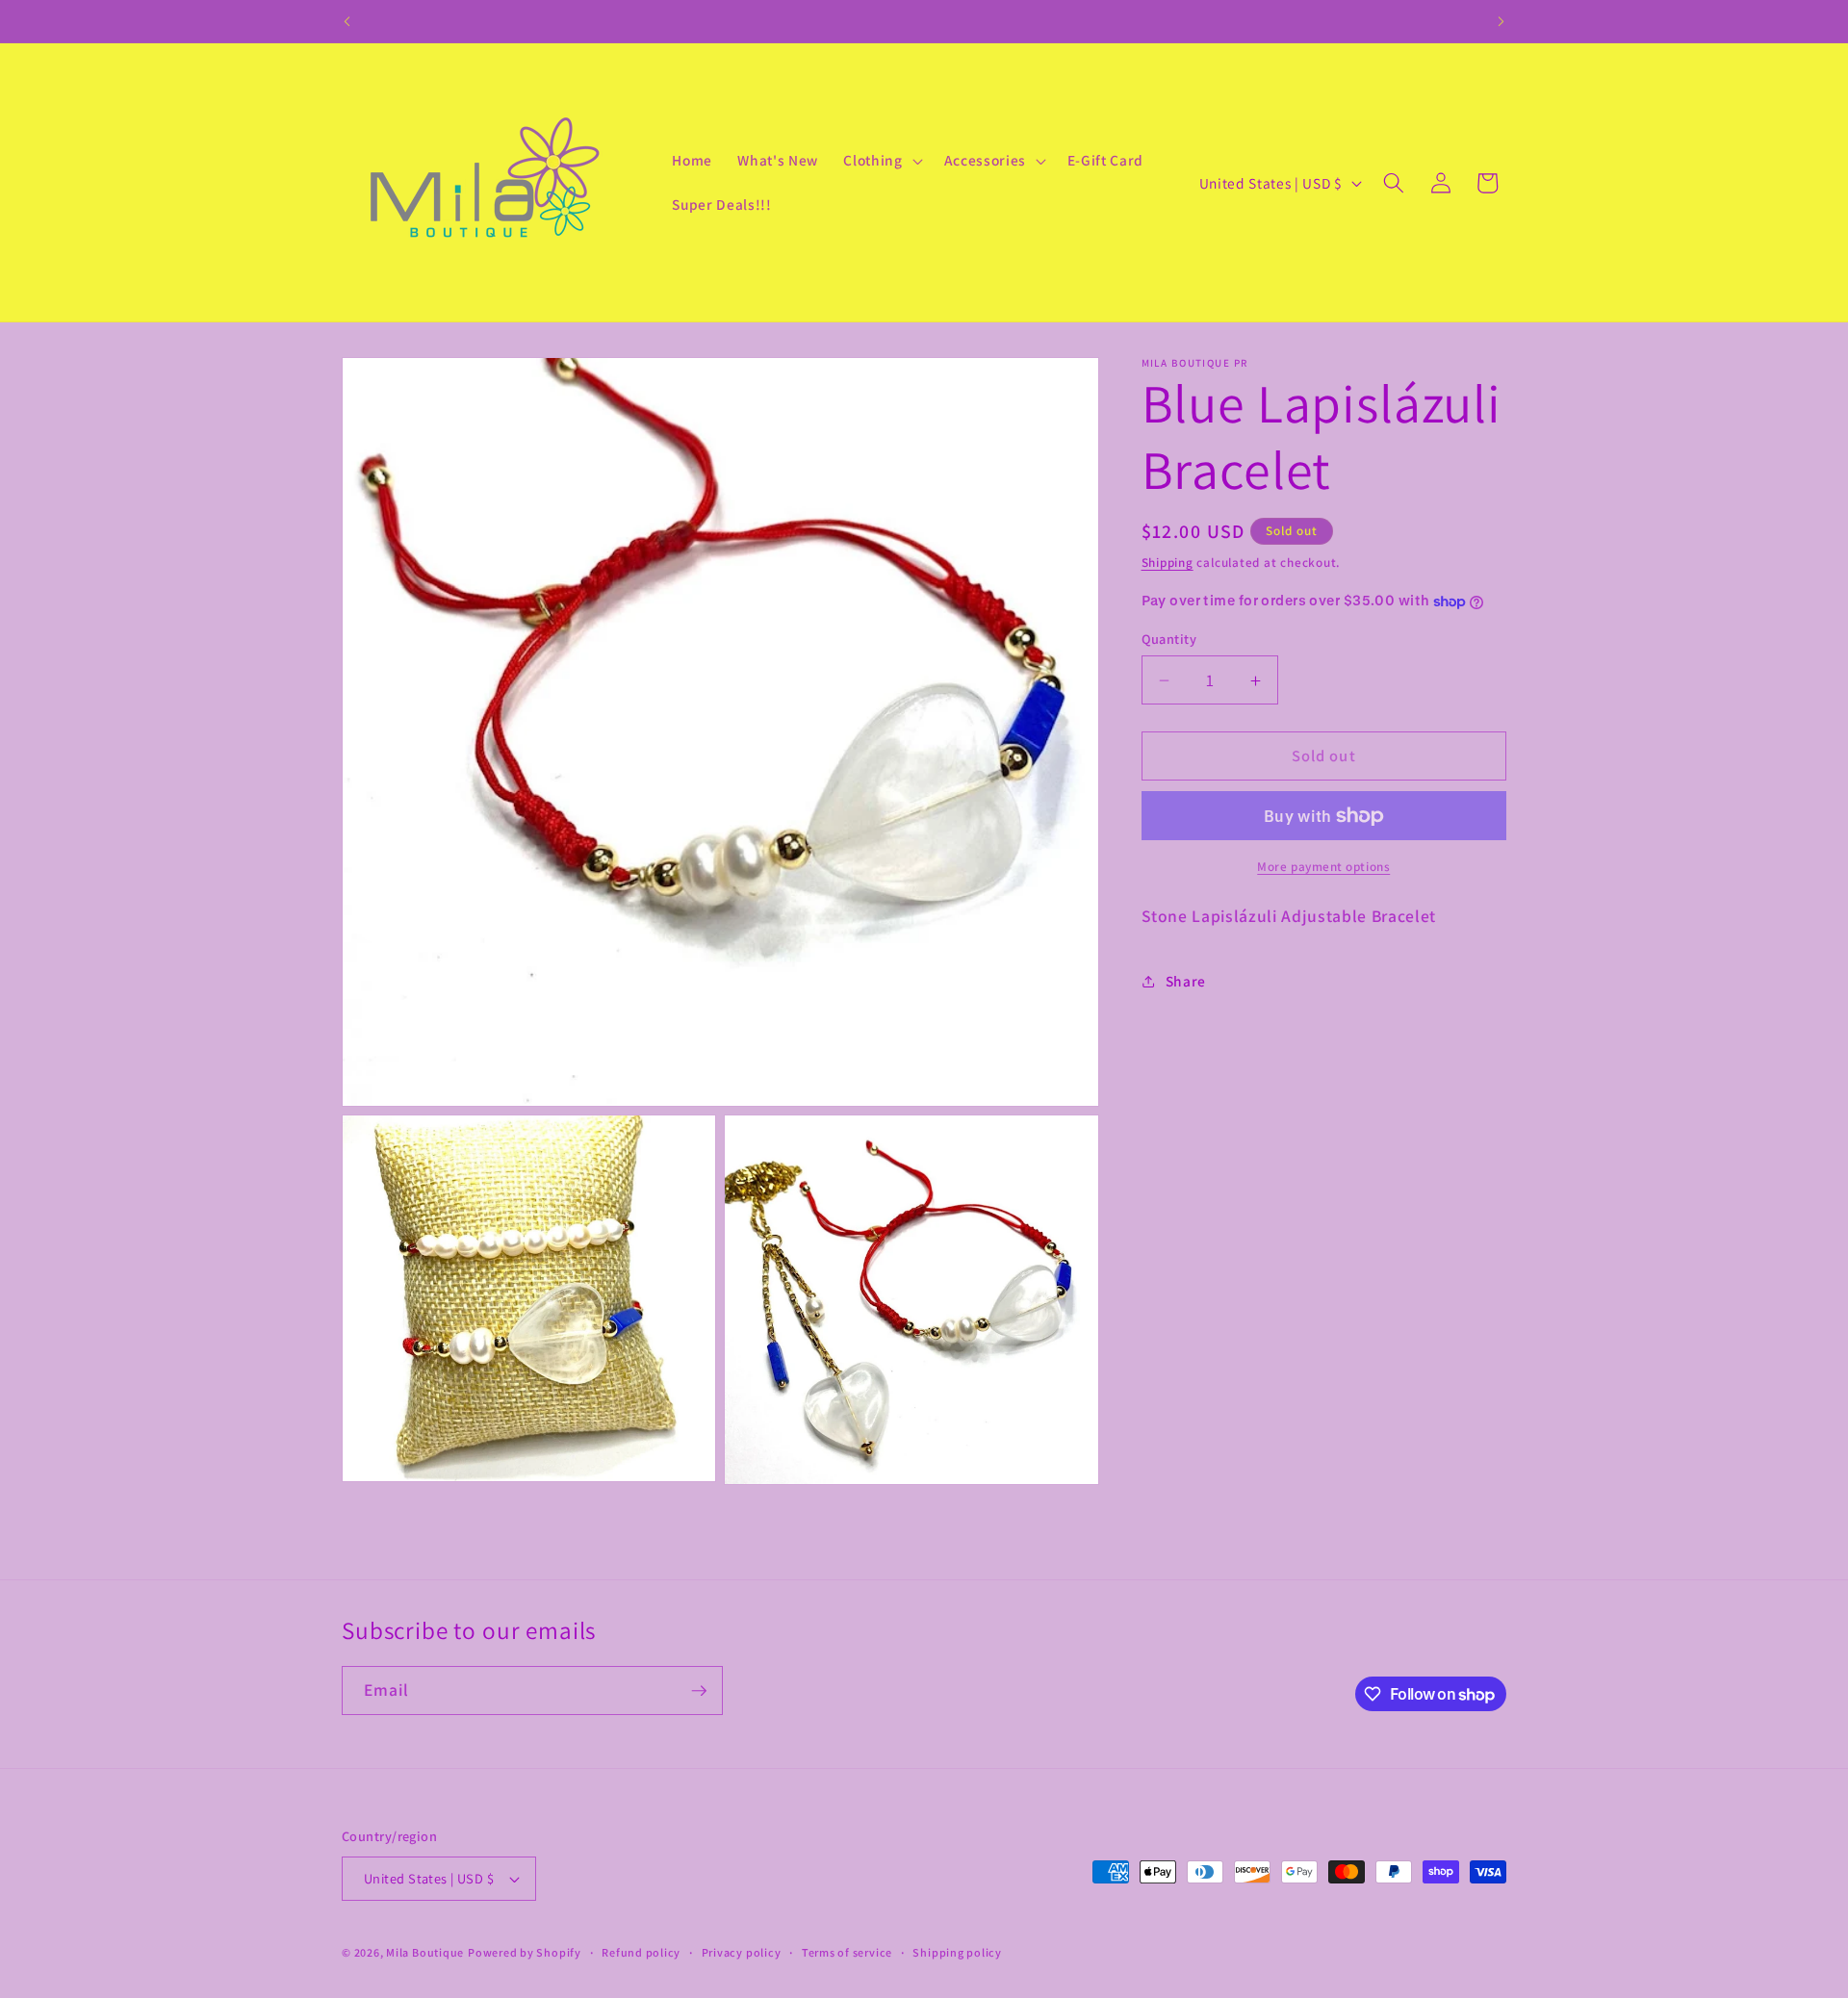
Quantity (1169, 639)
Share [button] (1186, 981)
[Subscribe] (699, 1691)
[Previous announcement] (347, 21)
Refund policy (641, 1952)
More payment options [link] (1323, 867)
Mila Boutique (425, 1952)
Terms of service (847, 1952)
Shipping (1168, 563)
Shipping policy (957, 1952)
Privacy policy (742, 1952)
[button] (881, 161)
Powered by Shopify (525, 1952)
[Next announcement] (1501, 21)
